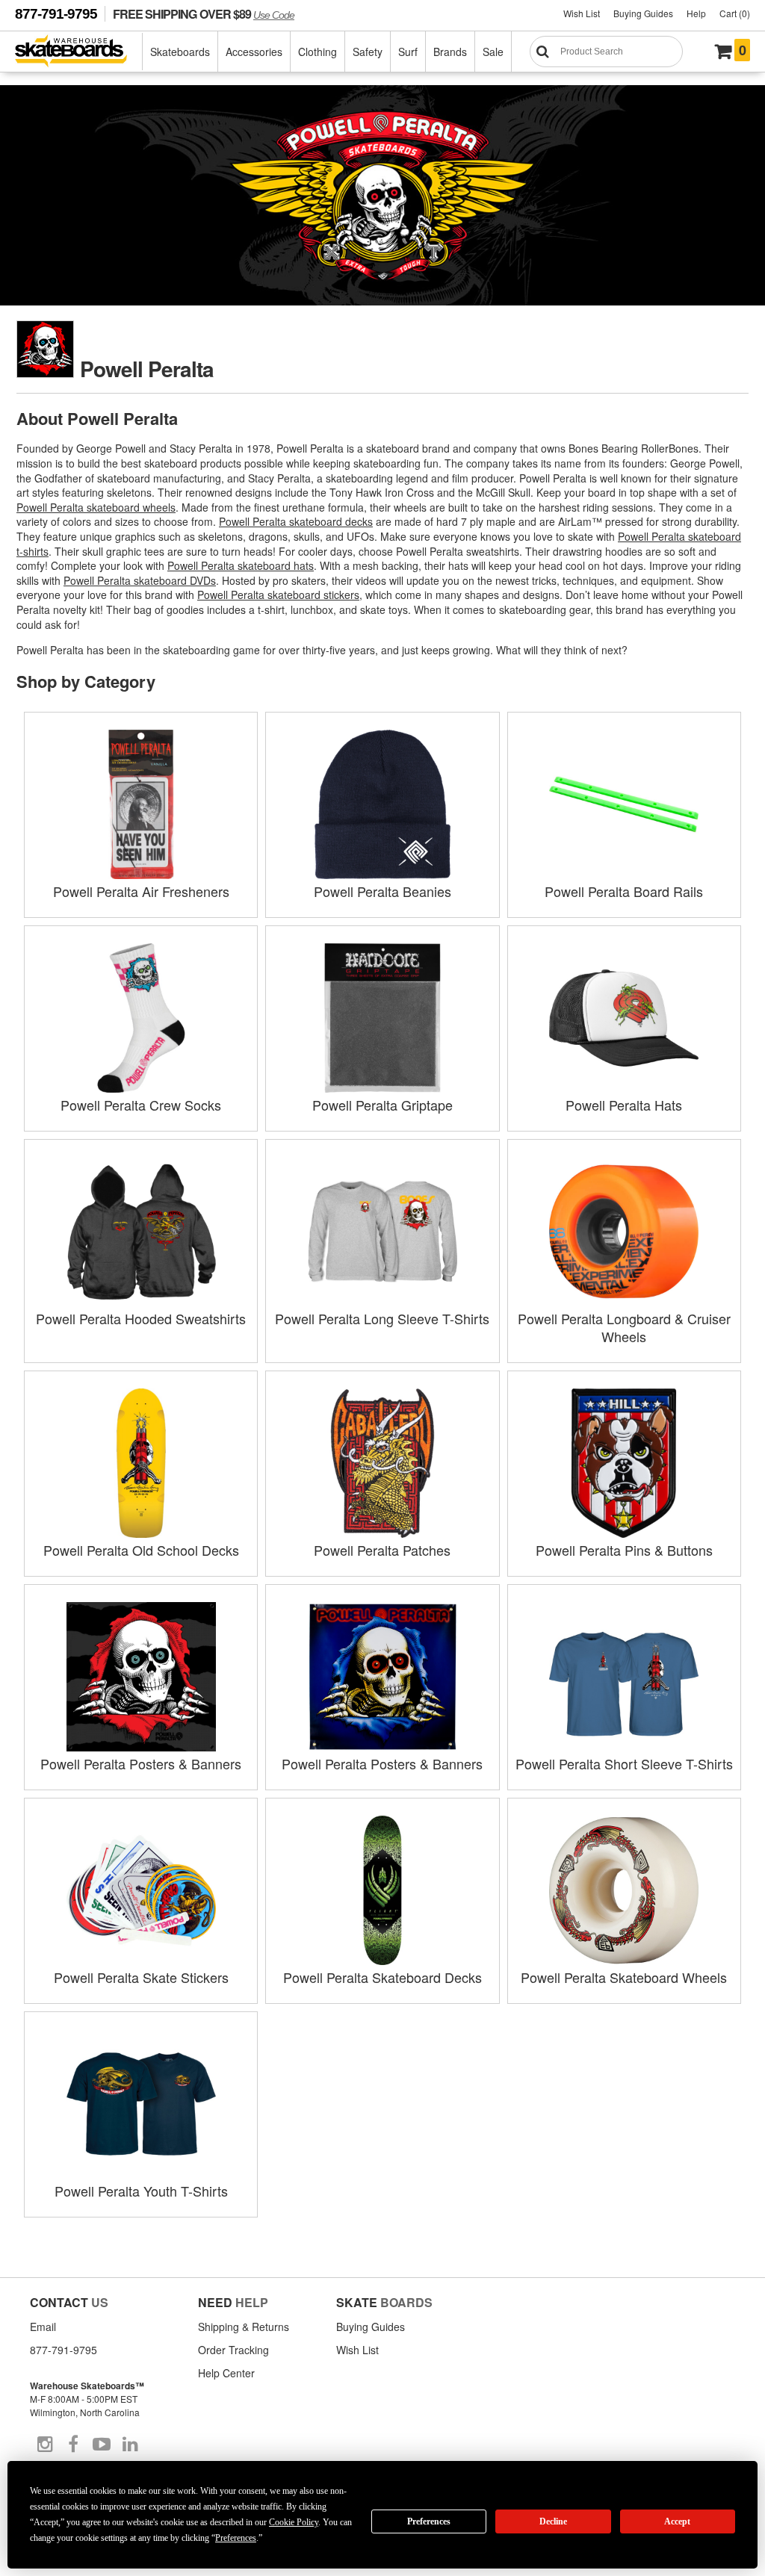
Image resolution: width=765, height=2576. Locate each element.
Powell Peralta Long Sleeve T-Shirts (382, 1318)
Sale (493, 52)
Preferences (429, 2521)
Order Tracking (233, 2350)
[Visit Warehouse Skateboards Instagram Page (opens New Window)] (45, 2445)
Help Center (226, 2373)
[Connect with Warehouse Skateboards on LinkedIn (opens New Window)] (130, 2445)
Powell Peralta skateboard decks (296, 521)
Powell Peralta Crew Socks (141, 1105)
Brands (450, 52)
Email (43, 2327)
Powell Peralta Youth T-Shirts (141, 2191)
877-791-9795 (56, 14)
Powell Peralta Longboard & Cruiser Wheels (624, 1327)
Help (696, 13)
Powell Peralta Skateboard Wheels (624, 1977)
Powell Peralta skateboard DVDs (140, 580)
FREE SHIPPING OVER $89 (204, 14)
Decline (553, 2521)
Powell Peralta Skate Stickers (141, 1977)
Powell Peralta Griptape (382, 1105)
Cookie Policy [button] (294, 2522)
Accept (677, 2521)
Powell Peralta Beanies (382, 891)
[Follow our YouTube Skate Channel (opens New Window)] (102, 2445)
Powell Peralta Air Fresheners (141, 891)
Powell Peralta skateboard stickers (278, 595)
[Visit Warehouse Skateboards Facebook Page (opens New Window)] (73, 2445)
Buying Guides (643, 13)
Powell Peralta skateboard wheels (96, 507)
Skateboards (180, 52)
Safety (368, 52)
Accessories (254, 52)
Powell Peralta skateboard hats (241, 565)
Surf (408, 52)
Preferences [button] (236, 2538)
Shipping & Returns (244, 2327)
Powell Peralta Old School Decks (141, 1550)
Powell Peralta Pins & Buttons (624, 1550)
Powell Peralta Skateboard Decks (382, 1977)
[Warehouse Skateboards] (79, 52)
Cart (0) (735, 13)
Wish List (582, 13)
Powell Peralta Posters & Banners (141, 1763)
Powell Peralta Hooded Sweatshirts (141, 1318)
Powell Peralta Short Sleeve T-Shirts (624, 1763)
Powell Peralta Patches (382, 1550)
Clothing (318, 52)
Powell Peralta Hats (624, 1105)
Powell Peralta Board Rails (624, 891)
